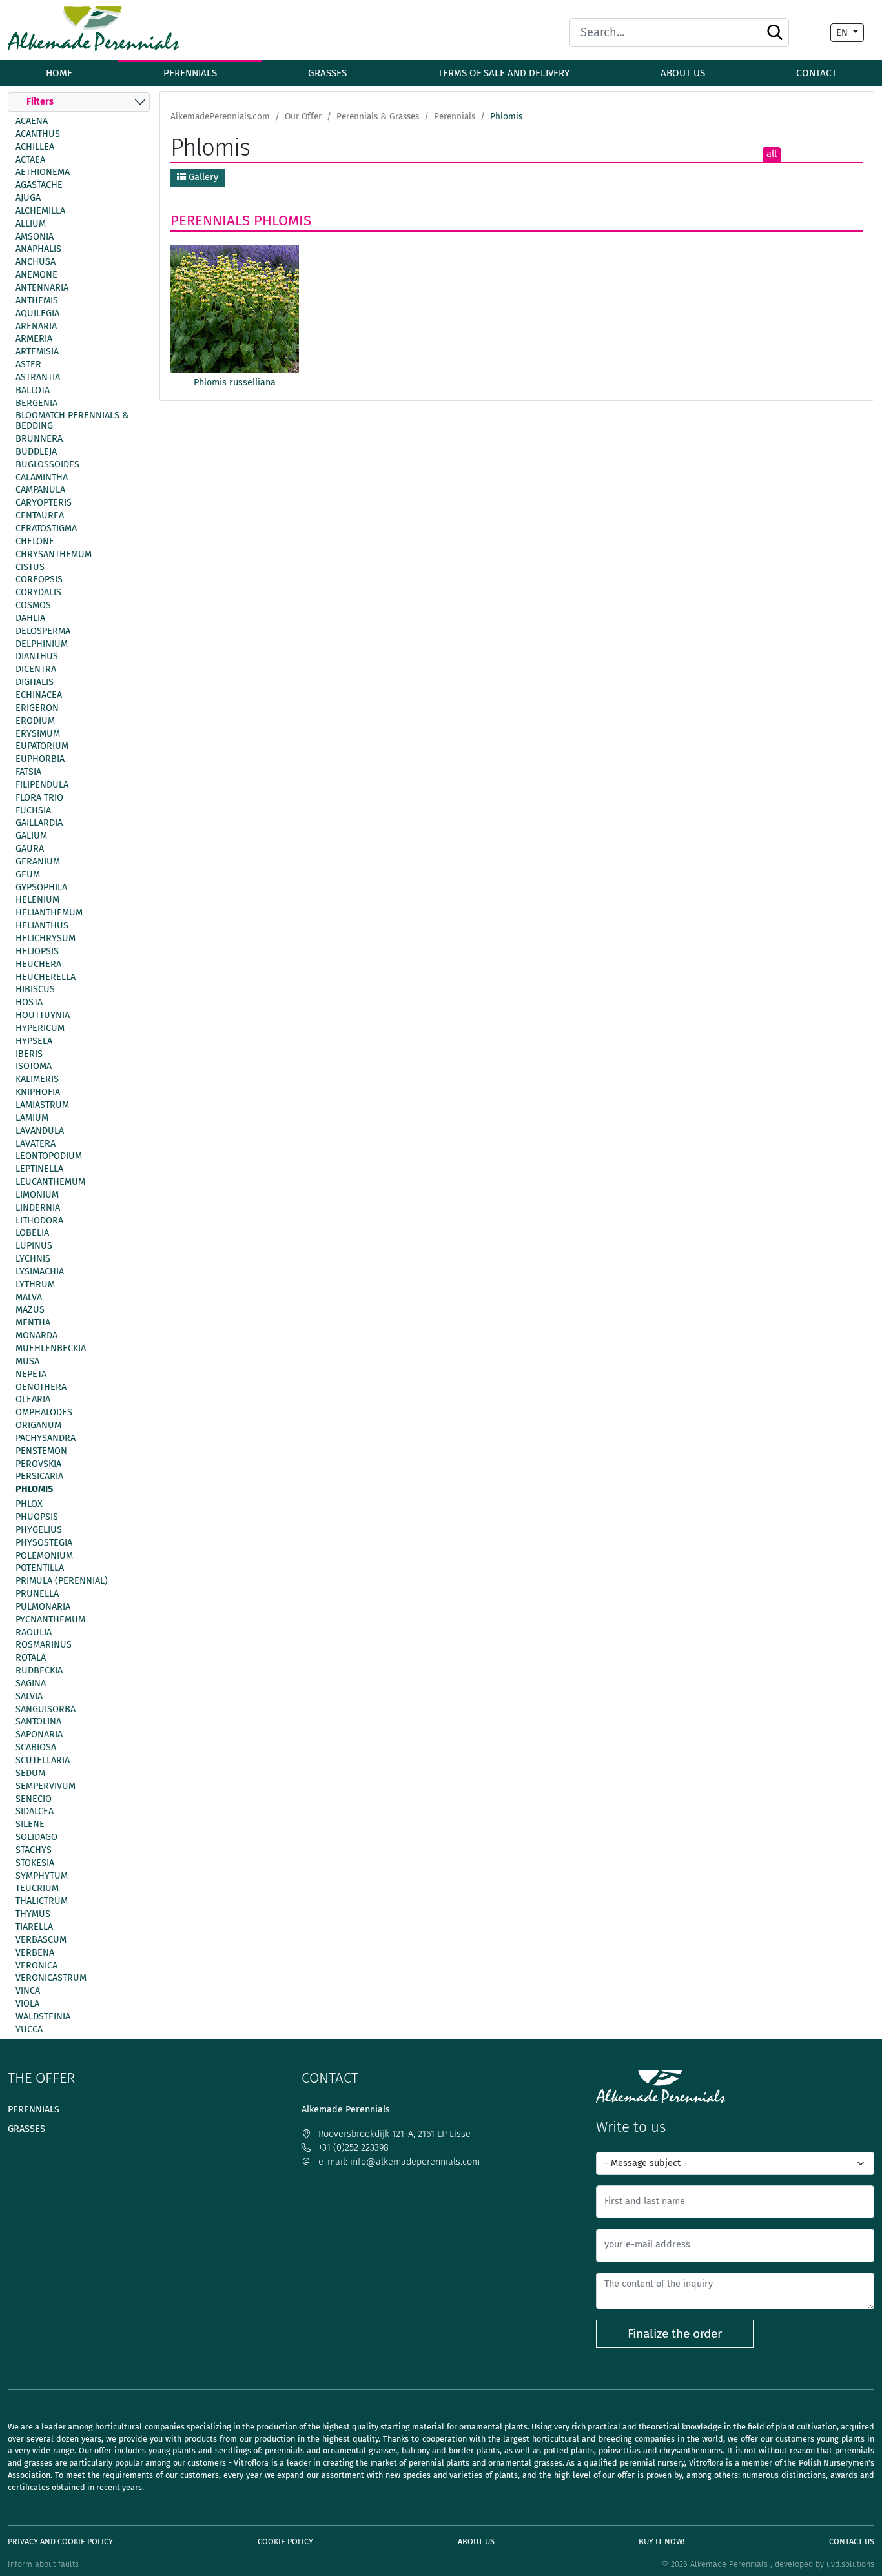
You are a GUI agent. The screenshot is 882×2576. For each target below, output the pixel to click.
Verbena (35, 1952)
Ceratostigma (46, 529)
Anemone (36, 275)
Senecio (34, 1799)
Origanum (38, 1426)
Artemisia (37, 352)
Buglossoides (47, 465)
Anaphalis (38, 249)
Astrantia (38, 378)
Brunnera (39, 439)
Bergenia (36, 403)
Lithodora (39, 1220)
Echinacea (39, 695)
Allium (31, 224)
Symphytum (42, 1876)
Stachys (34, 1850)
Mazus (30, 1310)
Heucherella (46, 977)
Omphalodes (44, 1413)
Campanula (40, 490)
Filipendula (42, 785)
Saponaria (39, 1735)
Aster (28, 365)
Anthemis (37, 301)
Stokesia (35, 1863)
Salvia (29, 1697)
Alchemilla (40, 211)
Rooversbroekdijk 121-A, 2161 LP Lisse (393, 2134)
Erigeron (37, 708)
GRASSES (327, 73)
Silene (30, 1825)
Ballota (33, 391)
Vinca (28, 1991)
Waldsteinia (43, 2017)
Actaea (30, 159)
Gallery (202, 177)
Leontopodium (49, 1156)
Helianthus (42, 926)
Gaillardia (39, 823)
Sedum (30, 1774)
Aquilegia (37, 313)
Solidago (36, 1837)
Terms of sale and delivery (504, 73)
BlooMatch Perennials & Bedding (72, 421)
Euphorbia (40, 759)
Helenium (37, 900)
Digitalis (35, 682)
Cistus (30, 567)
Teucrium (37, 1888)
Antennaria (42, 288)
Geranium (38, 862)
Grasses (26, 2129)
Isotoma (34, 1067)
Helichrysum (46, 939)
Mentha (33, 1323)
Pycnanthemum (50, 1620)
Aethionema (43, 172)
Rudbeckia (39, 1671)
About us (683, 73)
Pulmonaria (43, 1607)
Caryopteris (44, 503)
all (772, 154)
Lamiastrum (42, 1105)
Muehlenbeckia (51, 1349)
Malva (29, 1297)
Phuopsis (37, 1517)
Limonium (37, 1195)
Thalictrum (42, 1901)
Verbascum (41, 1940)
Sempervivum (46, 1786)
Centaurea (40, 516)
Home (59, 73)
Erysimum (38, 733)
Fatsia (28, 772)
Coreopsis (39, 580)
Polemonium (44, 1555)
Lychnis (33, 1259)
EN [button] (843, 33)
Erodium (35, 721)
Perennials (210, 220)
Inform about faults (43, 2564)
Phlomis (34, 1489)
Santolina (38, 1722)
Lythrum (35, 1285)
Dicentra (36, 670)
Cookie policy (285, 2541)
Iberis (29, 1054)
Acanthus (38, 134)
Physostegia (44, 1542)
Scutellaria (43, 1761)
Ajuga (28, 198)
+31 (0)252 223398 (352, 2148)
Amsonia (35, 236)
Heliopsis (37, 952)
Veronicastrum (51, 1978)
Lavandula (40, 1130)
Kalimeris (37, 1079)
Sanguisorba (46, 1709)
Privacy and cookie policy (60, 2541)
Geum (28, 875)
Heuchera (38, 964)
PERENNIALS (190, 73)
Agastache (39, 185)
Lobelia (32, 1233)
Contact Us (852, 2541)
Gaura (30, 849)
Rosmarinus (44, 1645)
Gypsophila (41, 887)
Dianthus (37, 657)
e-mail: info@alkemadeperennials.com (398, 2162)
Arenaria (36, 326)
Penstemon (41, 1451)
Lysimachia (40, 1272)
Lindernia (38, 1208)
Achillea (35, 147)
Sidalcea (35, 1812)
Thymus (33, 1914)
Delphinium (42, 644)
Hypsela (34, 1041)
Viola (27, 2004)
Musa (27, 1362)
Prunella (37, 1594)
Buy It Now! (661, 2541)
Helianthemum (49, 913)
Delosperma (43, 631)
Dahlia (30, 618)
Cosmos (33, 606)
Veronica (36, 1965)
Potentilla (40, 1568)
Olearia (33, 1400)
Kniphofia (38, 1092)
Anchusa (36, 262)
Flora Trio (39, 798)
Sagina (31, 1684)
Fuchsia (33, 810)
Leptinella (39, 1169)
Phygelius (39, 1530)
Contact (816, 73)
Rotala (31, 1658)
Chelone (35, 542)
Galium (31, 836)
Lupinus (34, 1246)
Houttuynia (43, 1016)
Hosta (29, 1003)
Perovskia (38, 1464)
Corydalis (38, 593)
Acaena (32, 121)
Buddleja (36, 452)
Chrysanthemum (54, 554)
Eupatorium (42, 746)
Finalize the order (675, 2334)
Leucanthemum (50, 1182)
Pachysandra (46, 1438)
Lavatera (36, 1143)
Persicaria (39, 1477)
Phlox (29, 1504)
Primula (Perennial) (62, 1581)
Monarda (36, 1336)
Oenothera (41, 1387)
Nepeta (31, 1374)
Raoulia (34, 1632)
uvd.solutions (850, 2564)
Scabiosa (36, 1748)
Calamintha (42, 477)
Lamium (32, 1118)
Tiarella (34, 1927)
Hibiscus (35, 990)
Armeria (34, 339)
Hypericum (40, 1028)
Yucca (29, 2030)
